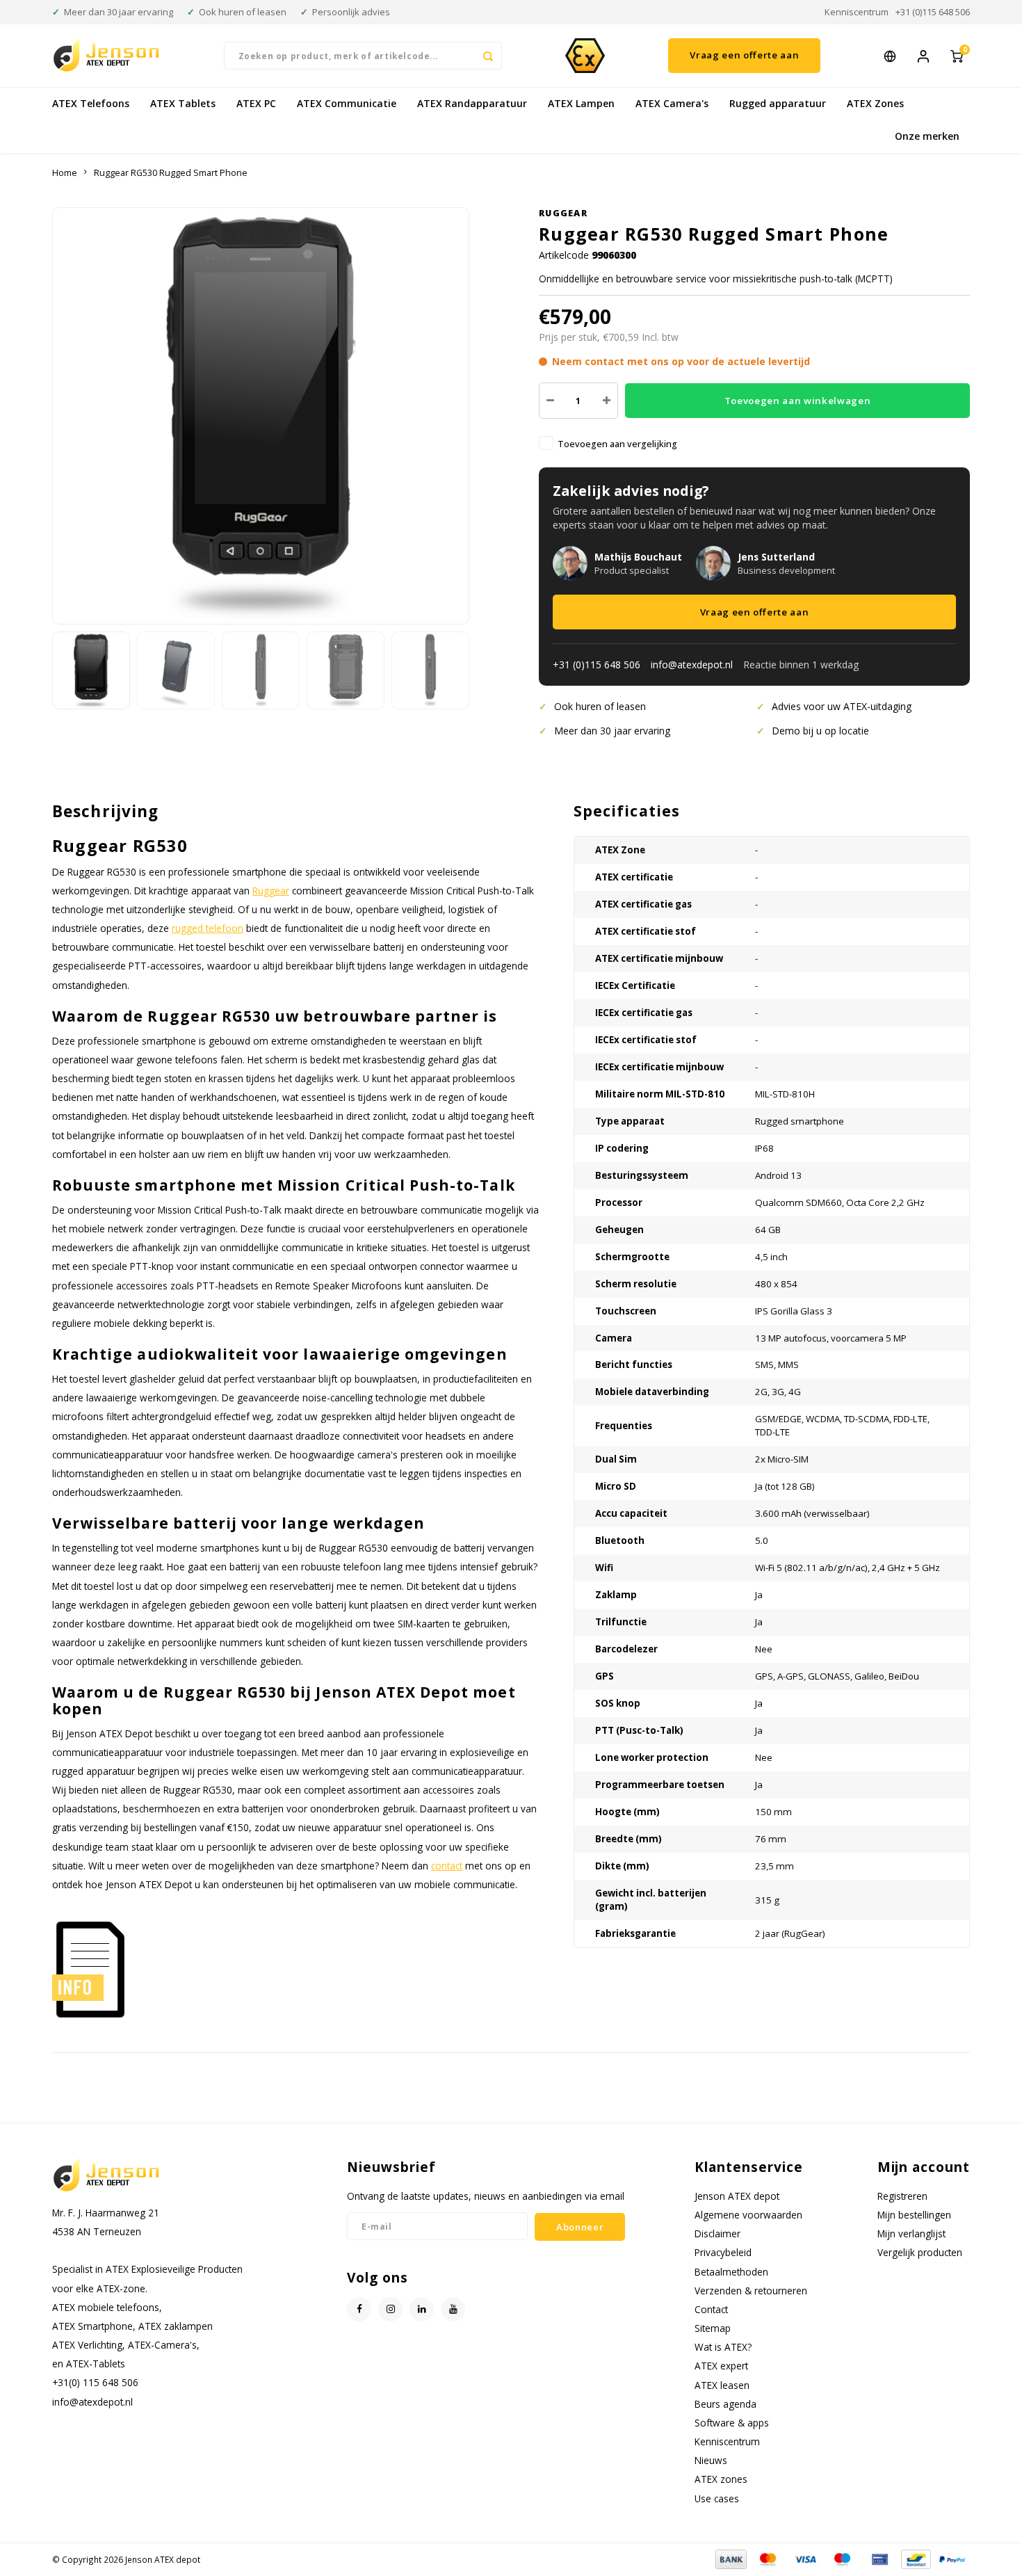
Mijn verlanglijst (911, 2233)
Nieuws (711, 2460)
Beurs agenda (725, 2404)
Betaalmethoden (731, 2272)
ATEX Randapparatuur (472, 103)
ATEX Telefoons (91, 103)
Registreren (902, 2196)
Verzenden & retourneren (751, 2291)
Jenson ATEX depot (737, 2196)
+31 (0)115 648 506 (933, 12)
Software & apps (732, 2423)
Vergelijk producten (920, 2252)
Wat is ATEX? (723, 2347)
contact (447, 1866)
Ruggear (563, 213)
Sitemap (713, 2328)
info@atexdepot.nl (692, 665)
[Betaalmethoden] (730, 2558)
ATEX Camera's (672, 103)
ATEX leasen (722, 2385)
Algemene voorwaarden (748, 2215)
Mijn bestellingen (914, 2215)
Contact (711, 2309)
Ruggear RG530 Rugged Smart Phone (171, 173)
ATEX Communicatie (347, 103)
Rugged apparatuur (778, 103)
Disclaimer (717, 2233)
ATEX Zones (875, 103)
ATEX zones (721, 2479)
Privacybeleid (723, 2252)
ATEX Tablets (183, 103)
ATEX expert (721, 2366)
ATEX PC (256, 103)
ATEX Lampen (581, 103)
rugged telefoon (208, 928)
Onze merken (927, 136)
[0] (957, 55)
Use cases (717, 2498)
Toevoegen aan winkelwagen (798, 401)
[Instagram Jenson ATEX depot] (390, 2309)
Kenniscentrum (857, 12)
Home (65, 173)
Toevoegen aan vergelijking (617, 444)
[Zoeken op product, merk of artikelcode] (488, 56)
